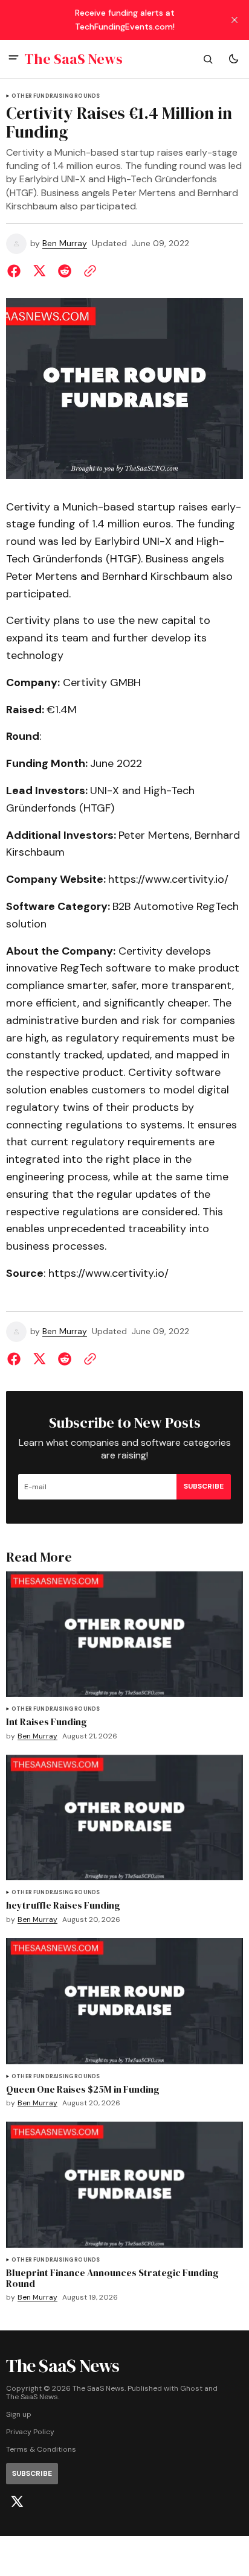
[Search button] (208, 59)
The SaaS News (32, 2397)
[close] (234, 20)
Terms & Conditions (41, 2450)
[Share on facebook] (16, 271)
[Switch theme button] (233, 59)
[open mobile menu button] (14, 59)
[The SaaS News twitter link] (17, 2502)
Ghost (191, 2389)
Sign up (19, 2415)
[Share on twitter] (39, 271)
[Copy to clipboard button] (88, 271)
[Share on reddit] (65, 271)
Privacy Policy (30, 2432)
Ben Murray (65, 243)
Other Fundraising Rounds (56, 96)
